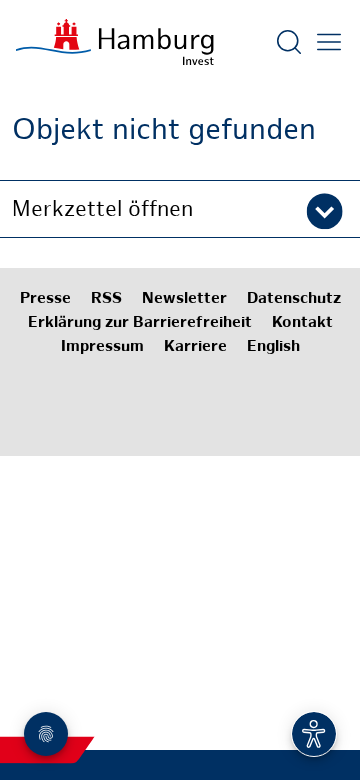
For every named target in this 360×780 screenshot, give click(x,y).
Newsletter (184, 299)
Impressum (102, 347)
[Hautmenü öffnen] (329, 42)
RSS (106, 299)
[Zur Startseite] (115, 42)
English (273, 347)
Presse (45, 299)
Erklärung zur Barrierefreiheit (140, 323)
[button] (180, 209)
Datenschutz (294, 299)
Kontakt (302, 323)
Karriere (195, 347)
